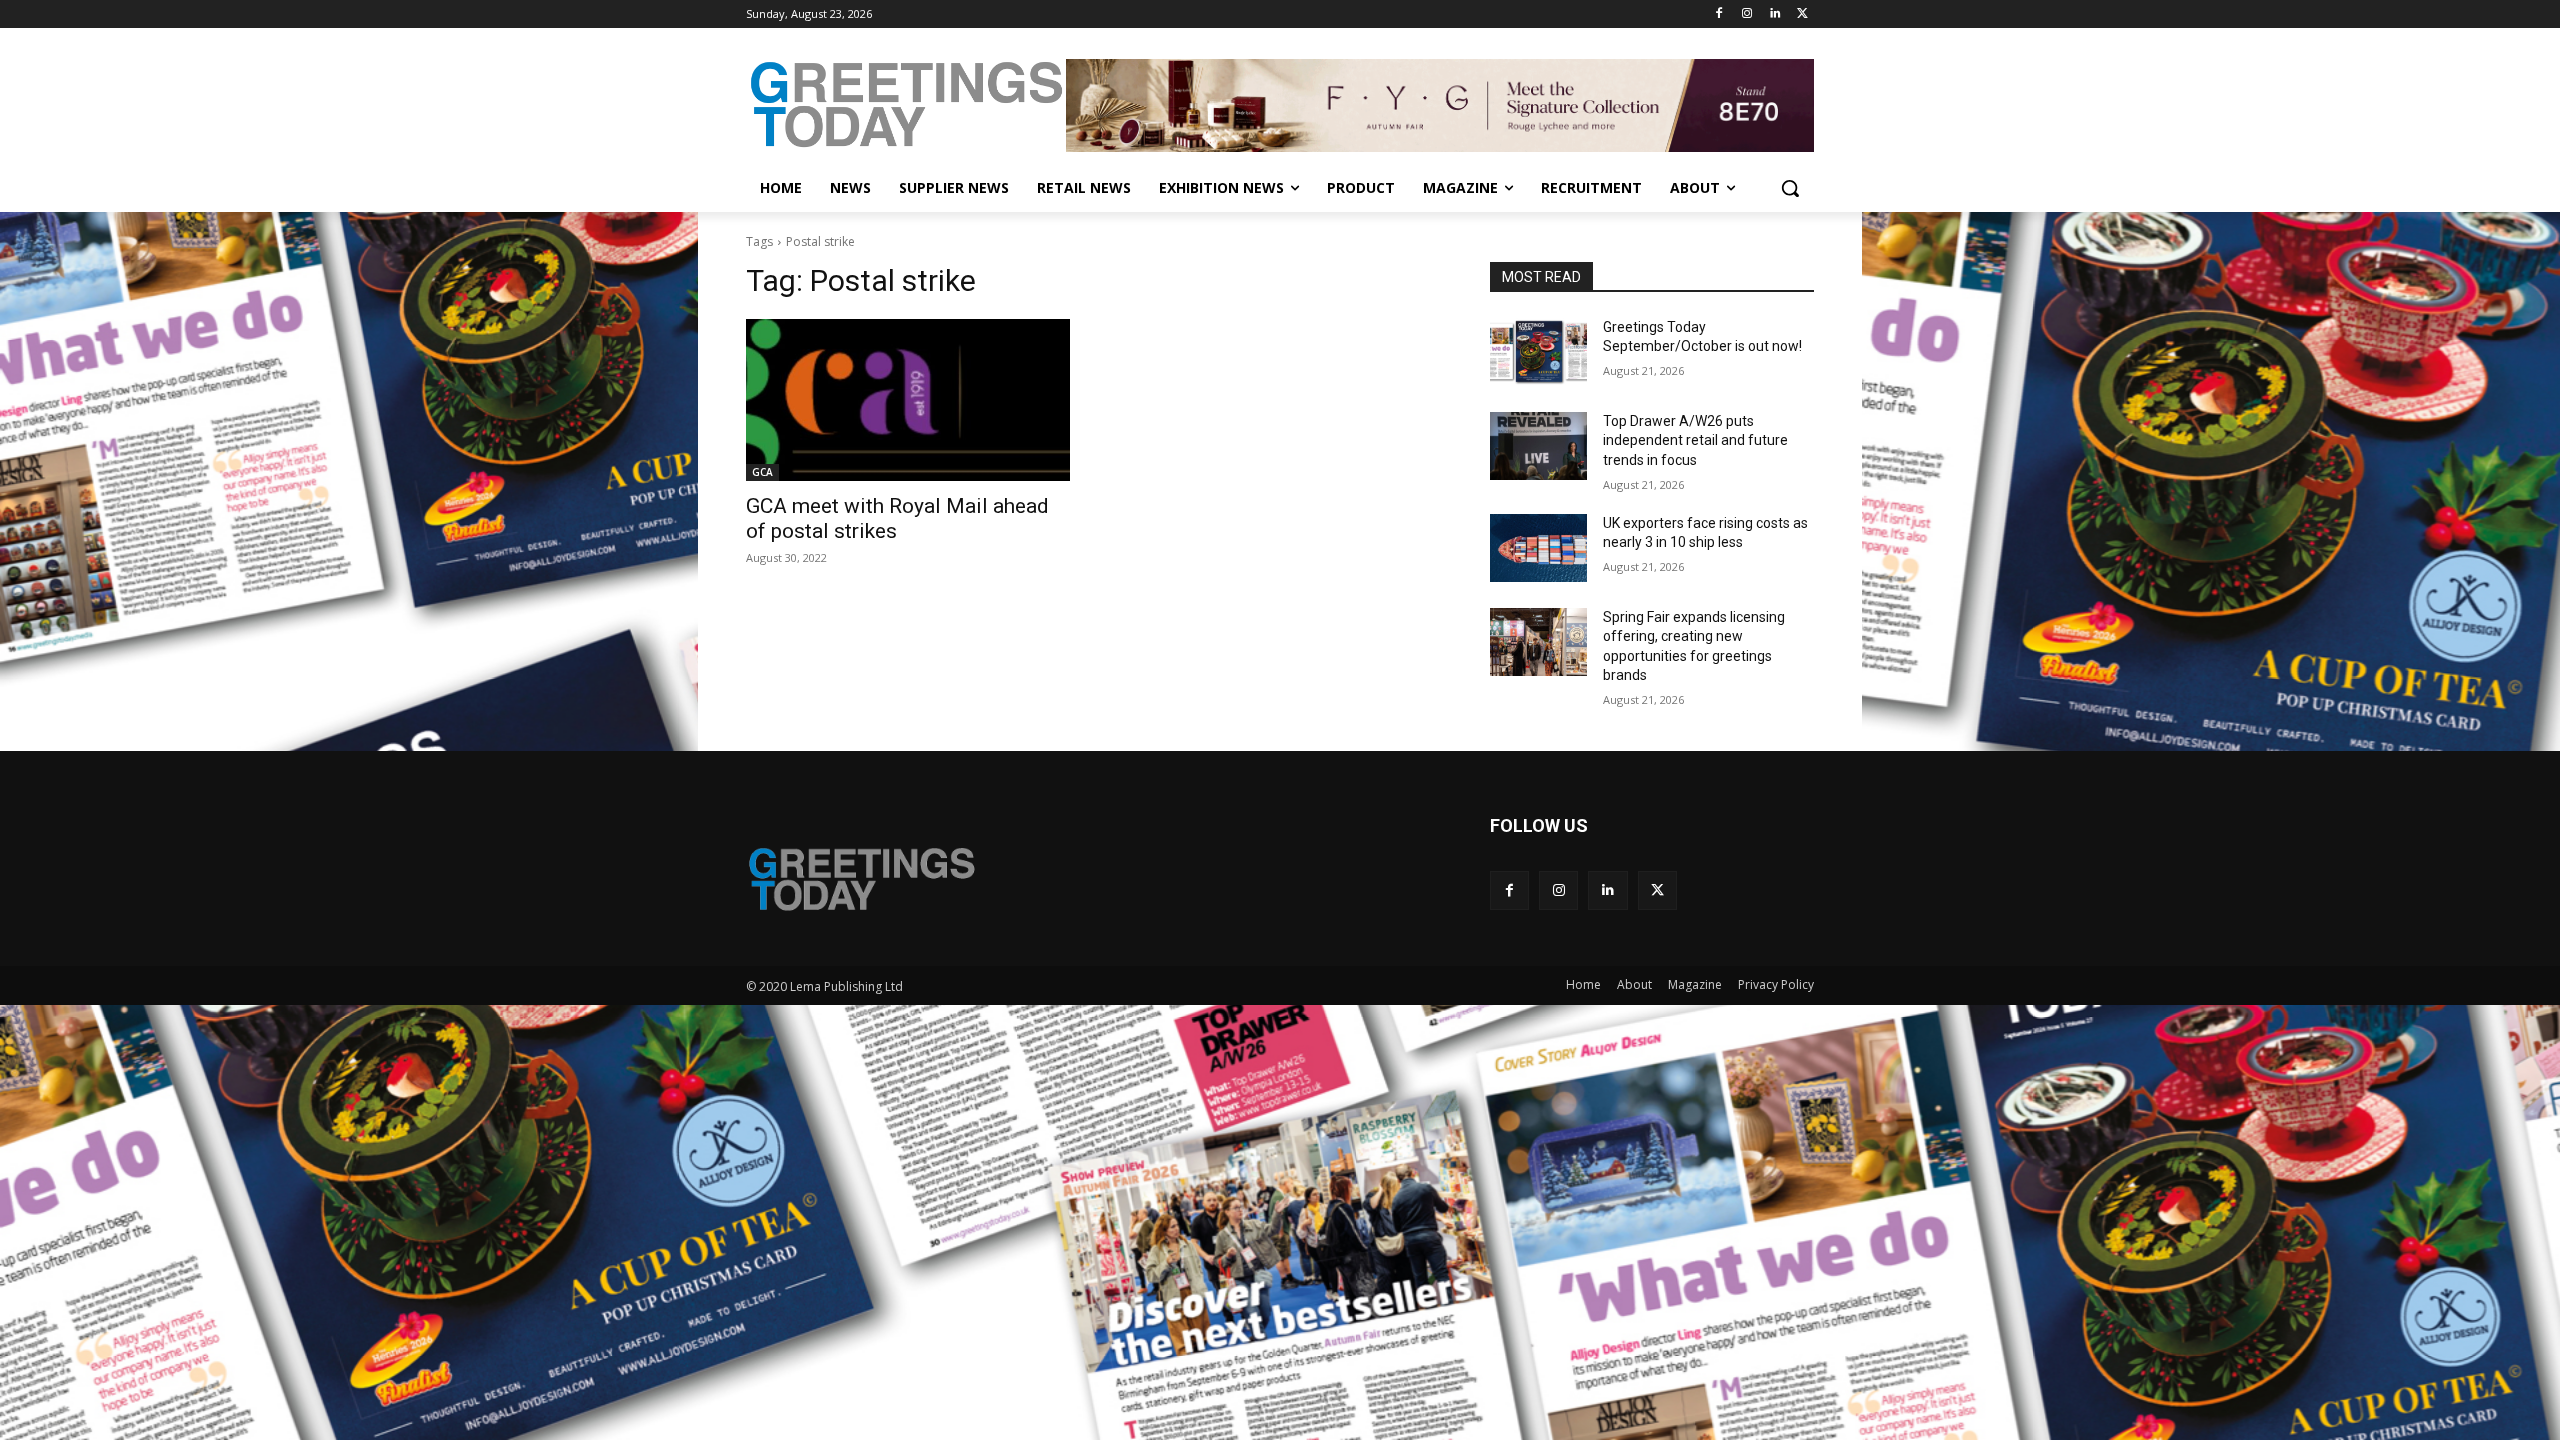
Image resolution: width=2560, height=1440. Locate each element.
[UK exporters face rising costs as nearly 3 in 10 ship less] (1538, 548)
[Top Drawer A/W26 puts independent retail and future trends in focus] (1538, 446)
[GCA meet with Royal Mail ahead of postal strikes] (908, 400)
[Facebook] (1719, 14)
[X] (1802, 14)
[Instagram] (1747, 14)
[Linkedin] (1774, 14)
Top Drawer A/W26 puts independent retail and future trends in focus (1695, 440)
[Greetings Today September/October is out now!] (1538, 352)
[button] (1790, 188)
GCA (762, 472)
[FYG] (1440, 105)
